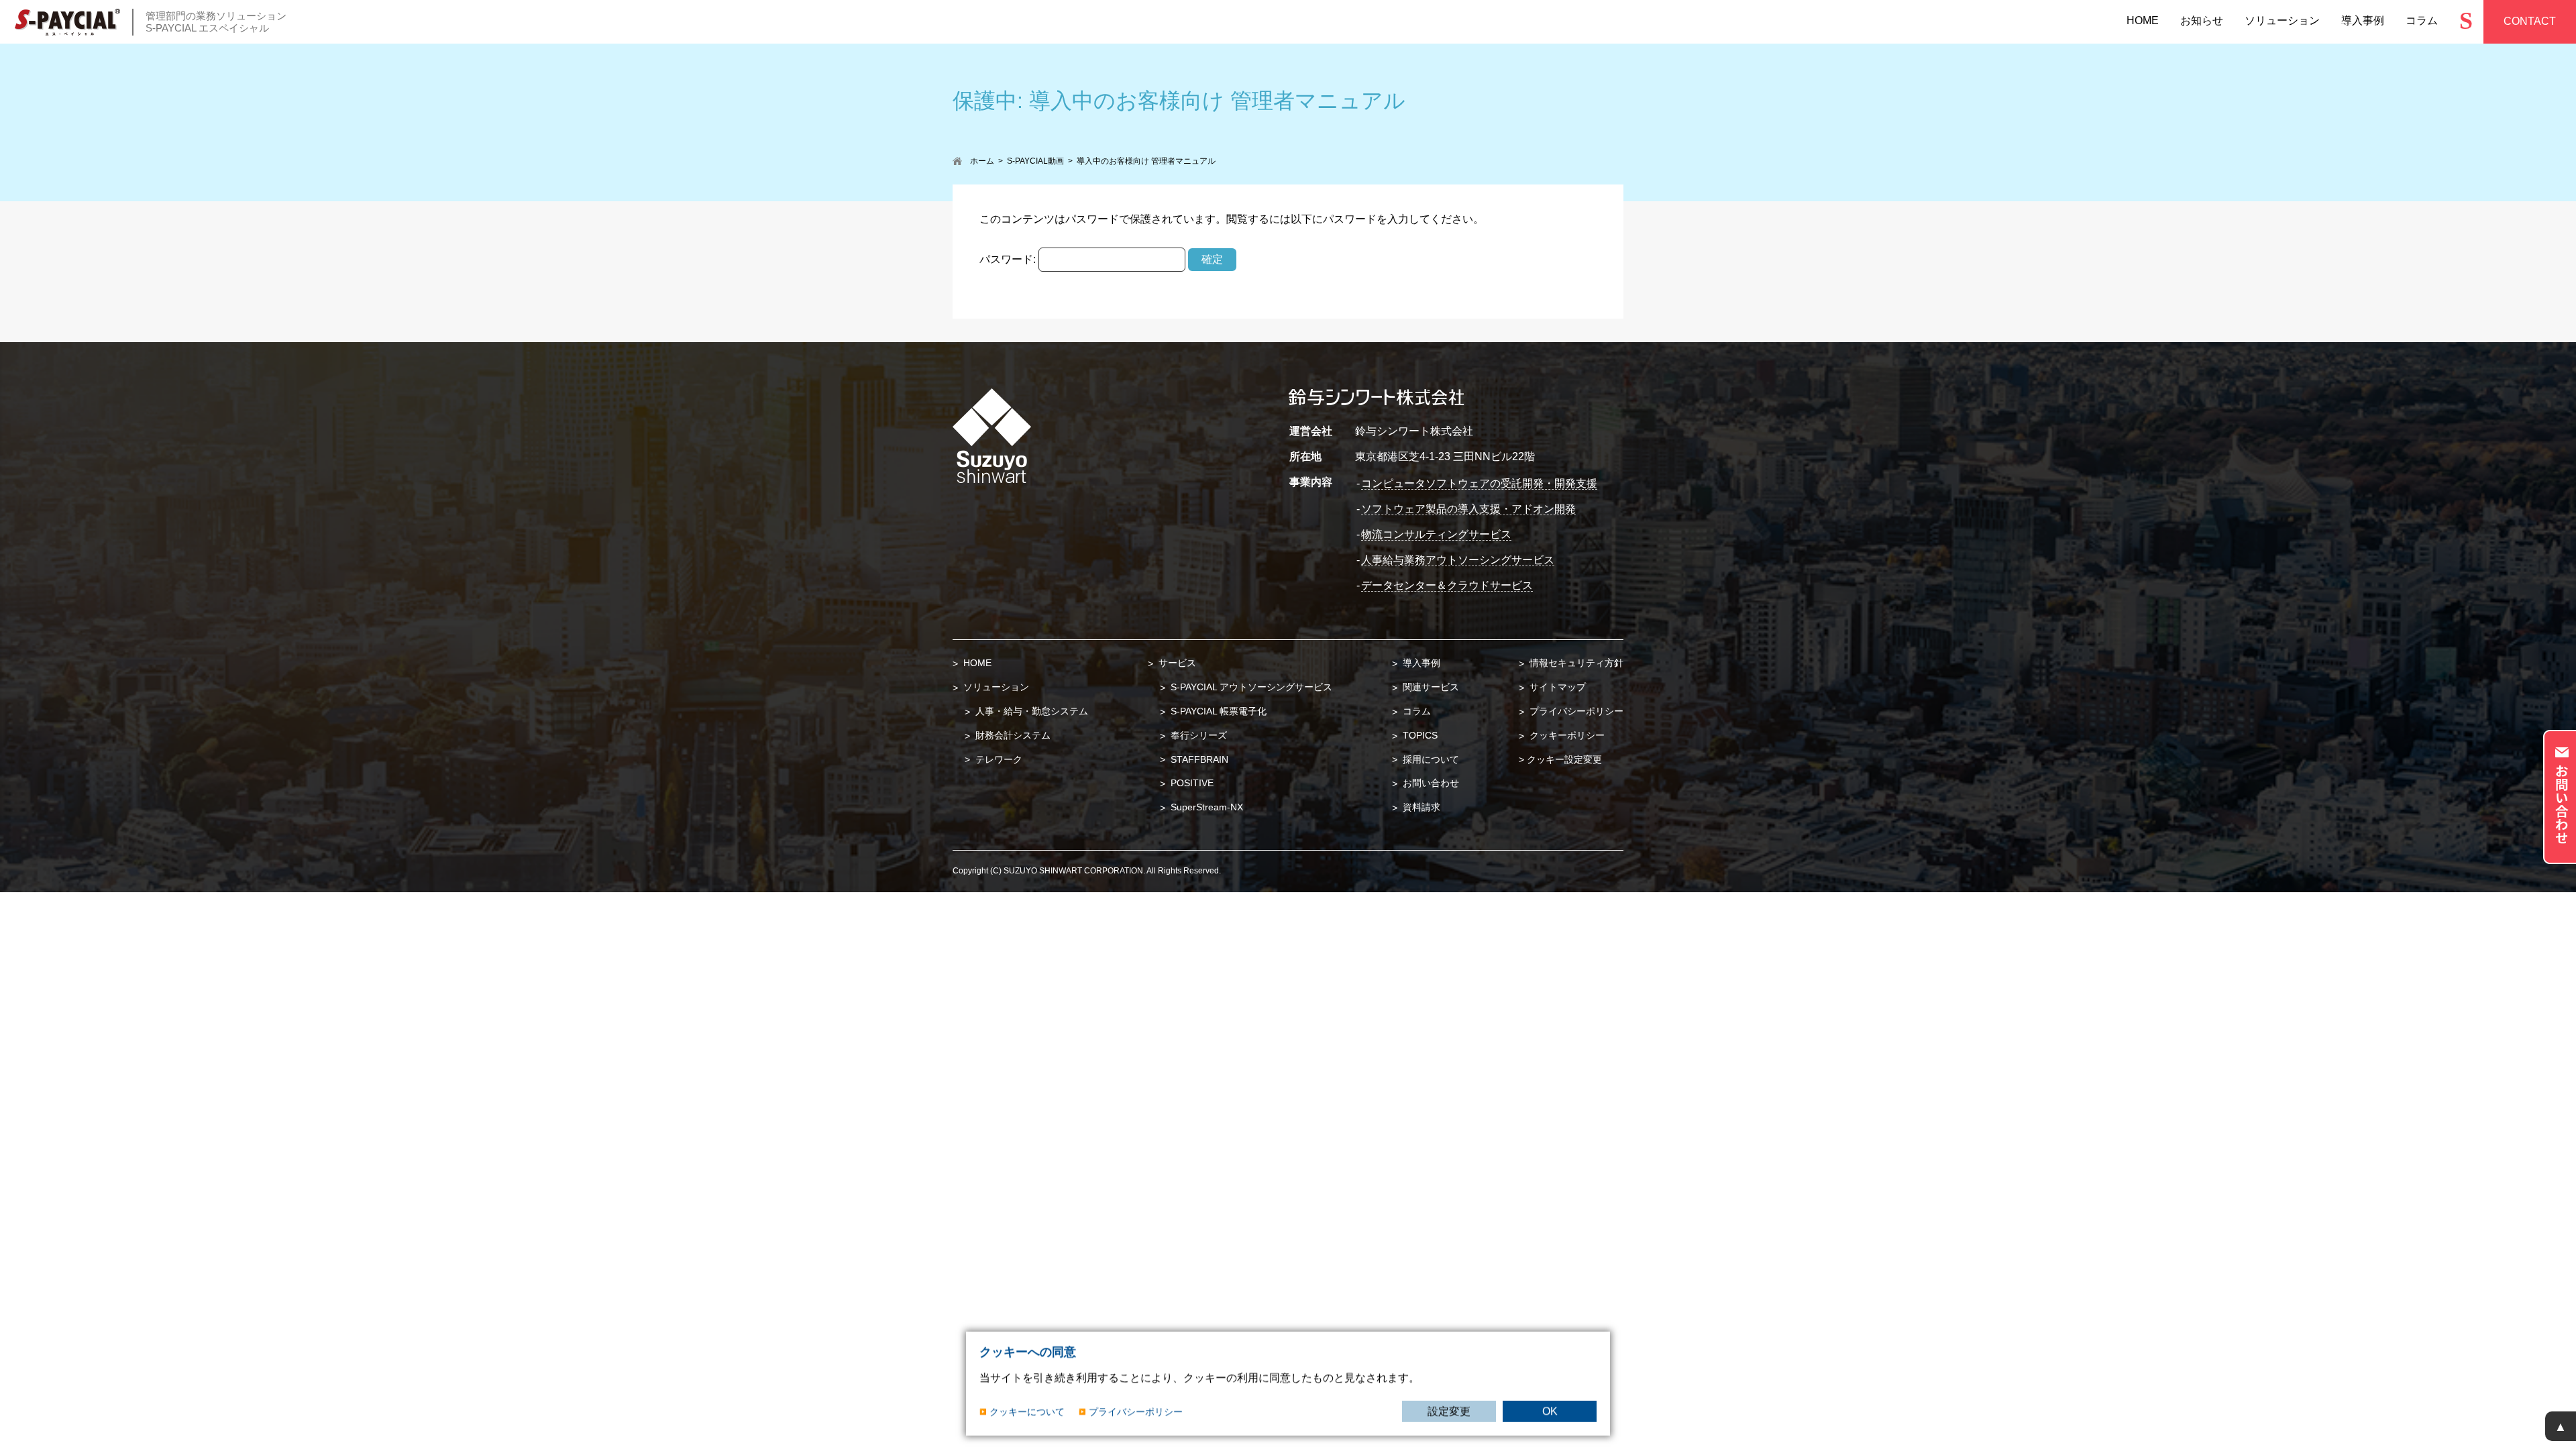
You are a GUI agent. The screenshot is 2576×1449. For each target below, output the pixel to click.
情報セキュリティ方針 (1575, 663)
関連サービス (1430, 687)
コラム (1415, 711)
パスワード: (1009, 259)
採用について (1430, 759)
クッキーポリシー (1566, 735)
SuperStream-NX (1205, 807)
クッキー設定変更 (1564, 759)
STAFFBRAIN (1198, 759)
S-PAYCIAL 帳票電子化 (1217, 711)
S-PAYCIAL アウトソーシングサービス (1250, 687)
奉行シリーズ (1197, 735)
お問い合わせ (1430, 783)
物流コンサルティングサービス (1436, 534)
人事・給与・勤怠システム (1030, 711)
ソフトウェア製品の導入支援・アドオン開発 (1468, 509)
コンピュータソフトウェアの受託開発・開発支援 (1479, 483)
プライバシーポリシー (1575, 711)
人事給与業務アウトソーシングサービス (1458, 560)
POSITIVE (1191, 783)
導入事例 (1420, 663)
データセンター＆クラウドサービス (1447, 585)
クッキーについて (1027, 1411)
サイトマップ (1556, 687)
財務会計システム (1012, 735)
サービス (1176, 663)
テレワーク (998, 759)
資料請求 (1420, 807)
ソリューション (995, 687)
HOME (976, 663)
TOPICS (1419, 735)
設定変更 (1449, 1411)
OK (1550, 1411)
